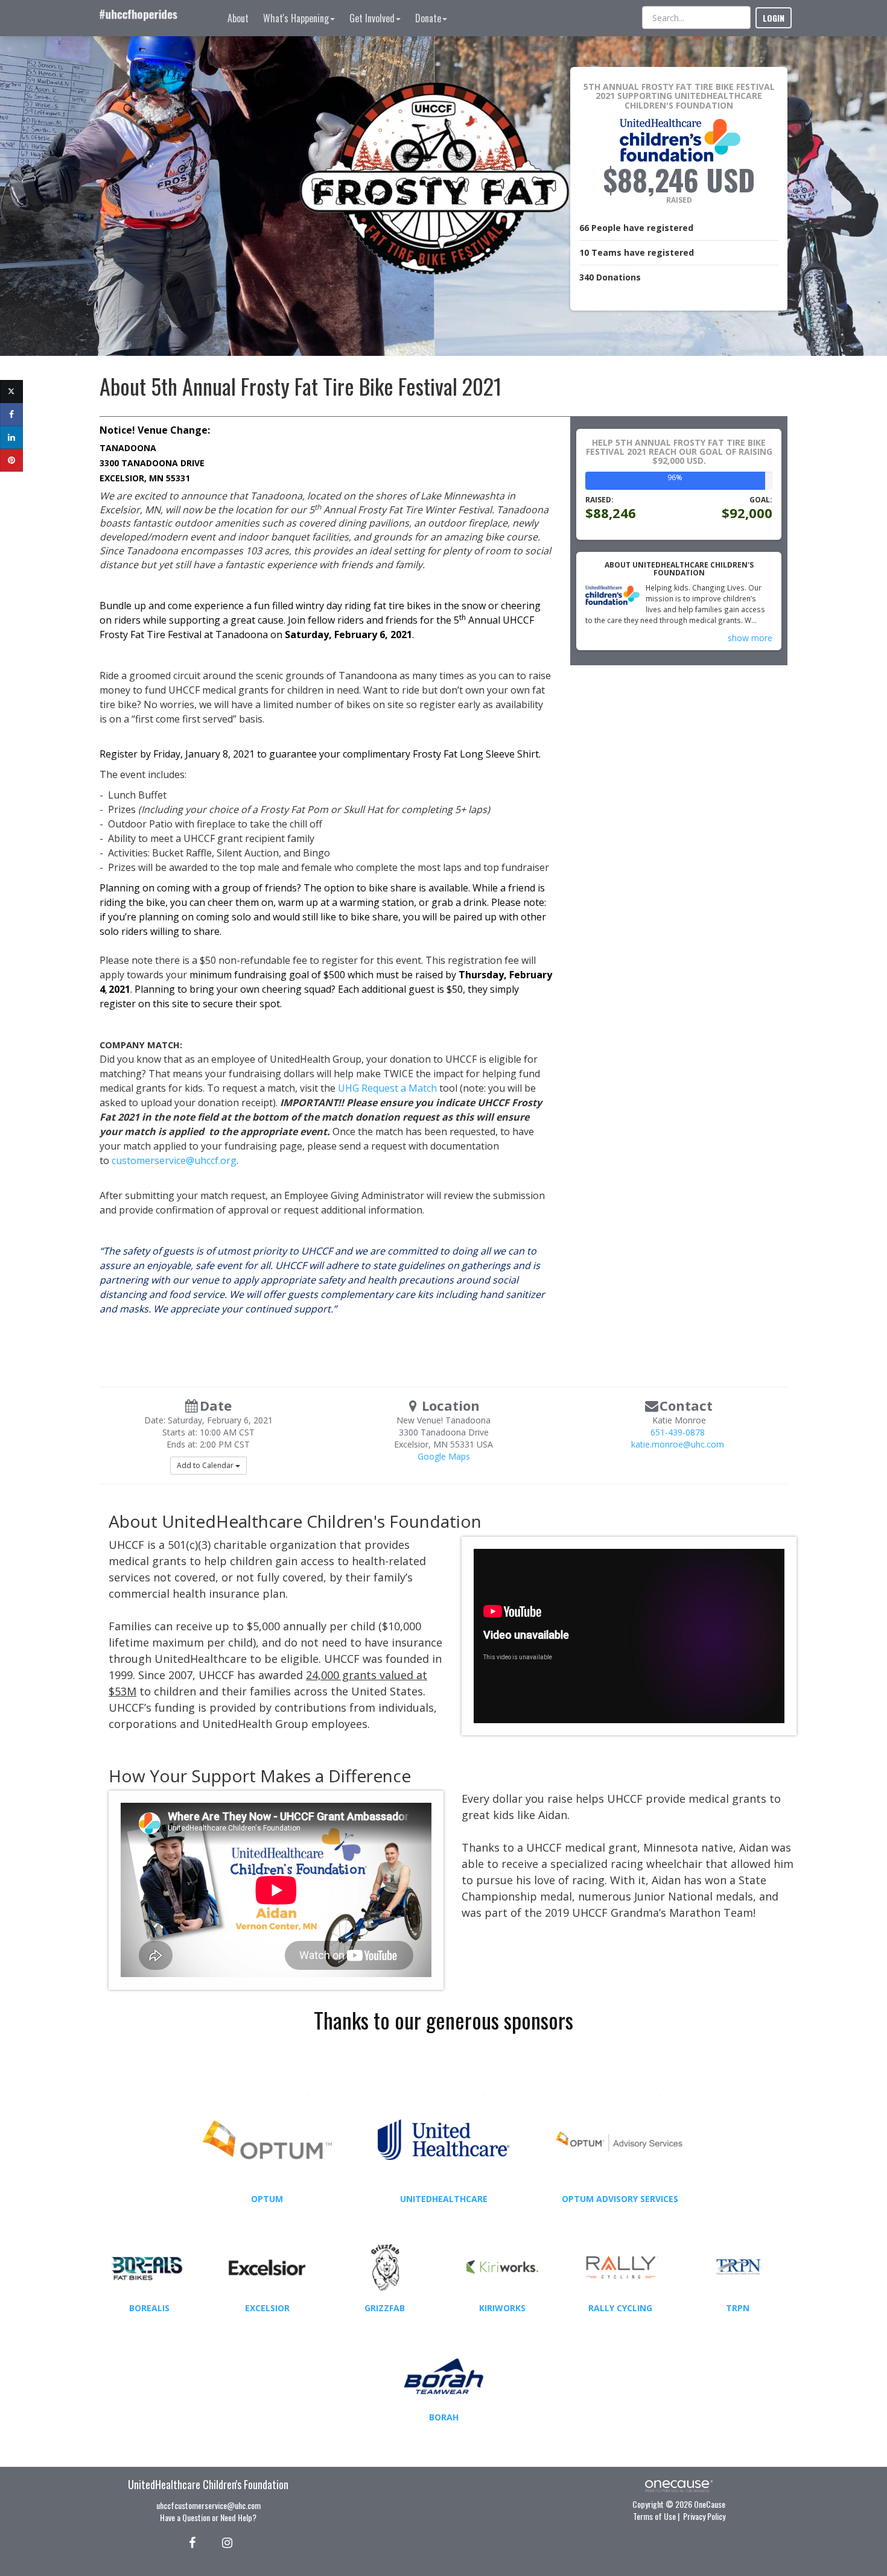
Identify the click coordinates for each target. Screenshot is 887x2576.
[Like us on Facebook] (190, 2542)
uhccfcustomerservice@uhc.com (208, 2505)
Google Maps (444, 1456)
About (238, 18)
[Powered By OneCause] (679, 2485)
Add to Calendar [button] (206, 1465)
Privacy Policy (704, 2516)
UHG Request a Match (387, 1088)
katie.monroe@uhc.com (678, 1444)
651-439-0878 (678, 1432)
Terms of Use (654, 2516)
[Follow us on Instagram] (224, 2542)
